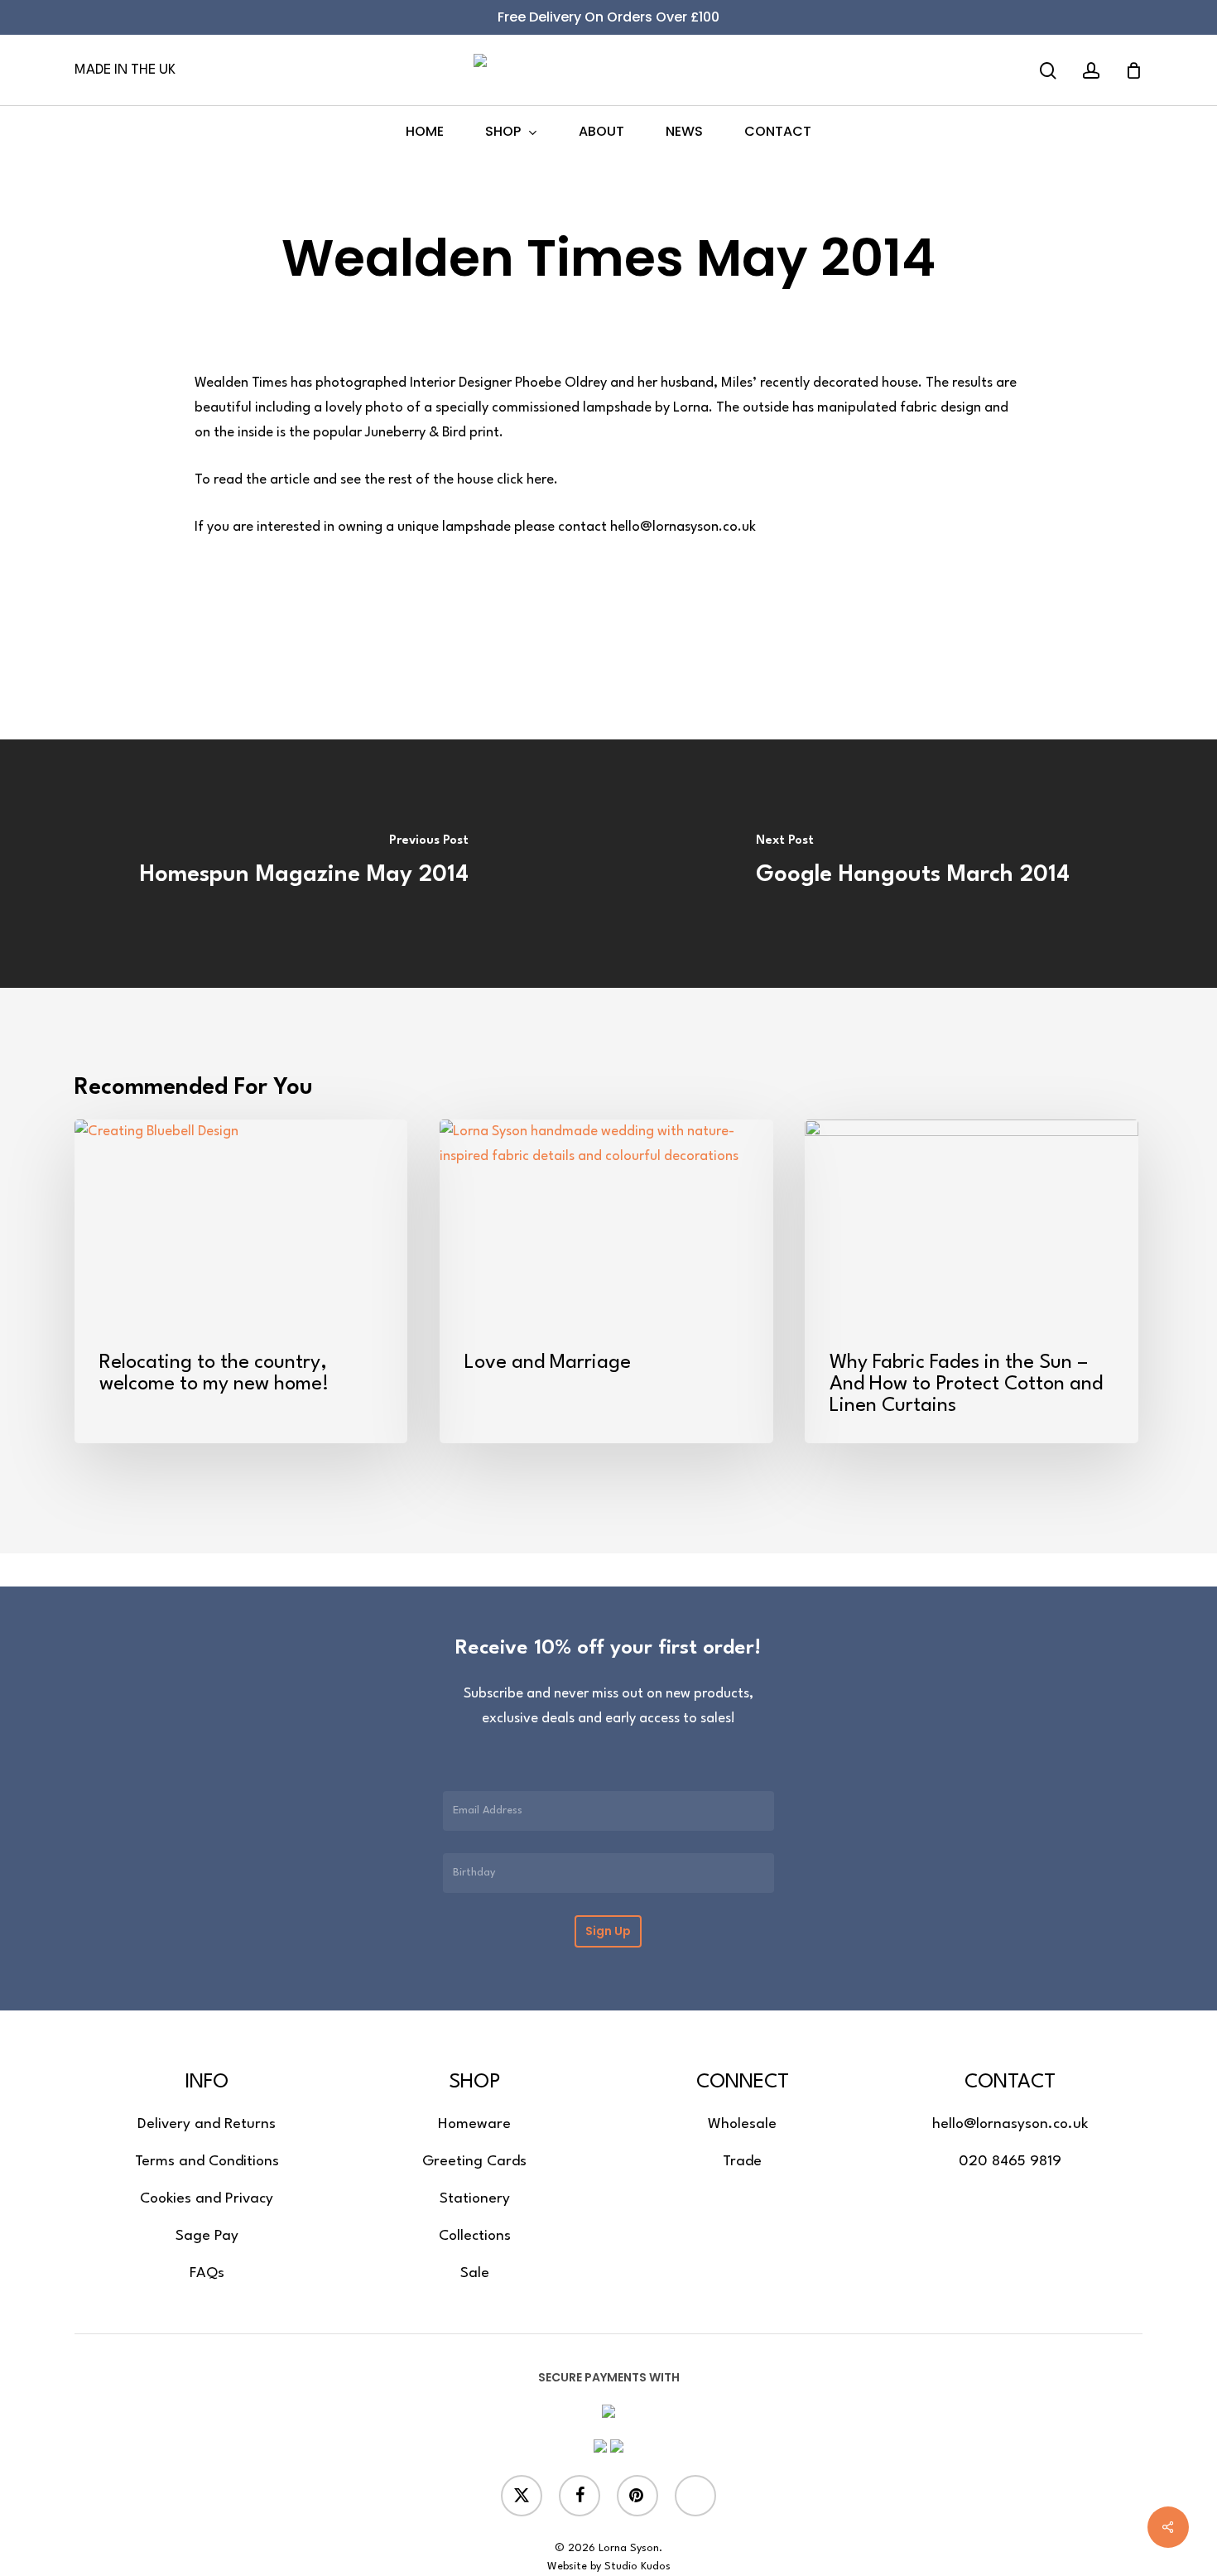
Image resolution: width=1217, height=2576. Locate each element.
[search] (1048, 71)
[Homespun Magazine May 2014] (304, 864)
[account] (1091, 71)
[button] (207, 2124)
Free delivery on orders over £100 (608, 17)
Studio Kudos (637, 2566)
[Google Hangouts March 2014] (913, 864)
